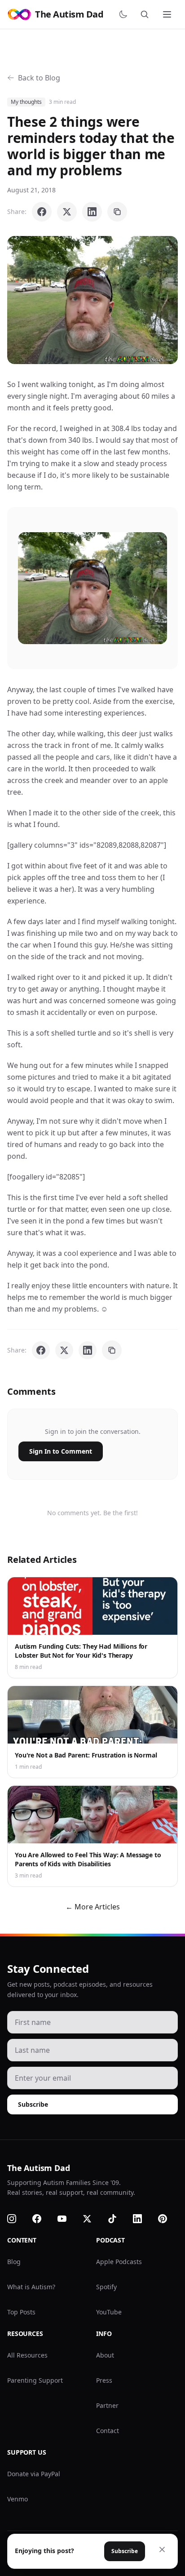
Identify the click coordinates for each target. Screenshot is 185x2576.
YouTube (109, 2312)
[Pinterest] (168, 2219)
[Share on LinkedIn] (92, 212)
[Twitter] (92, 2219)
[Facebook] (42, 2219)
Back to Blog (39, 78)
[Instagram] (17, 2219)
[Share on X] (67, 212)
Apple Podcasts (119, 2262)
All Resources (27, 2355)
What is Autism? (31, 2287)
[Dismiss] (162, 2549)
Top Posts (21, 2312)
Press (104, 2380)
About (105, 2355)
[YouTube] (67, 2219)
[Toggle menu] (168, 14)
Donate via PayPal (34, 2474)
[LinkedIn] (143, 2219)
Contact (108, 2431)
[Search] (146, 14)
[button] (92, 300)
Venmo (18, 2499)
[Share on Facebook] (42, 212)
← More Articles (93, 1907)
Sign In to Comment (61, 1451)
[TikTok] (118, 2219)
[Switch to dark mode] (125, 14)
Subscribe (33, 2104)
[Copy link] (117, 212)
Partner (107, 2405)
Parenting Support (35, 2380)
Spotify (106, 2287)
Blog (14, 2262)
